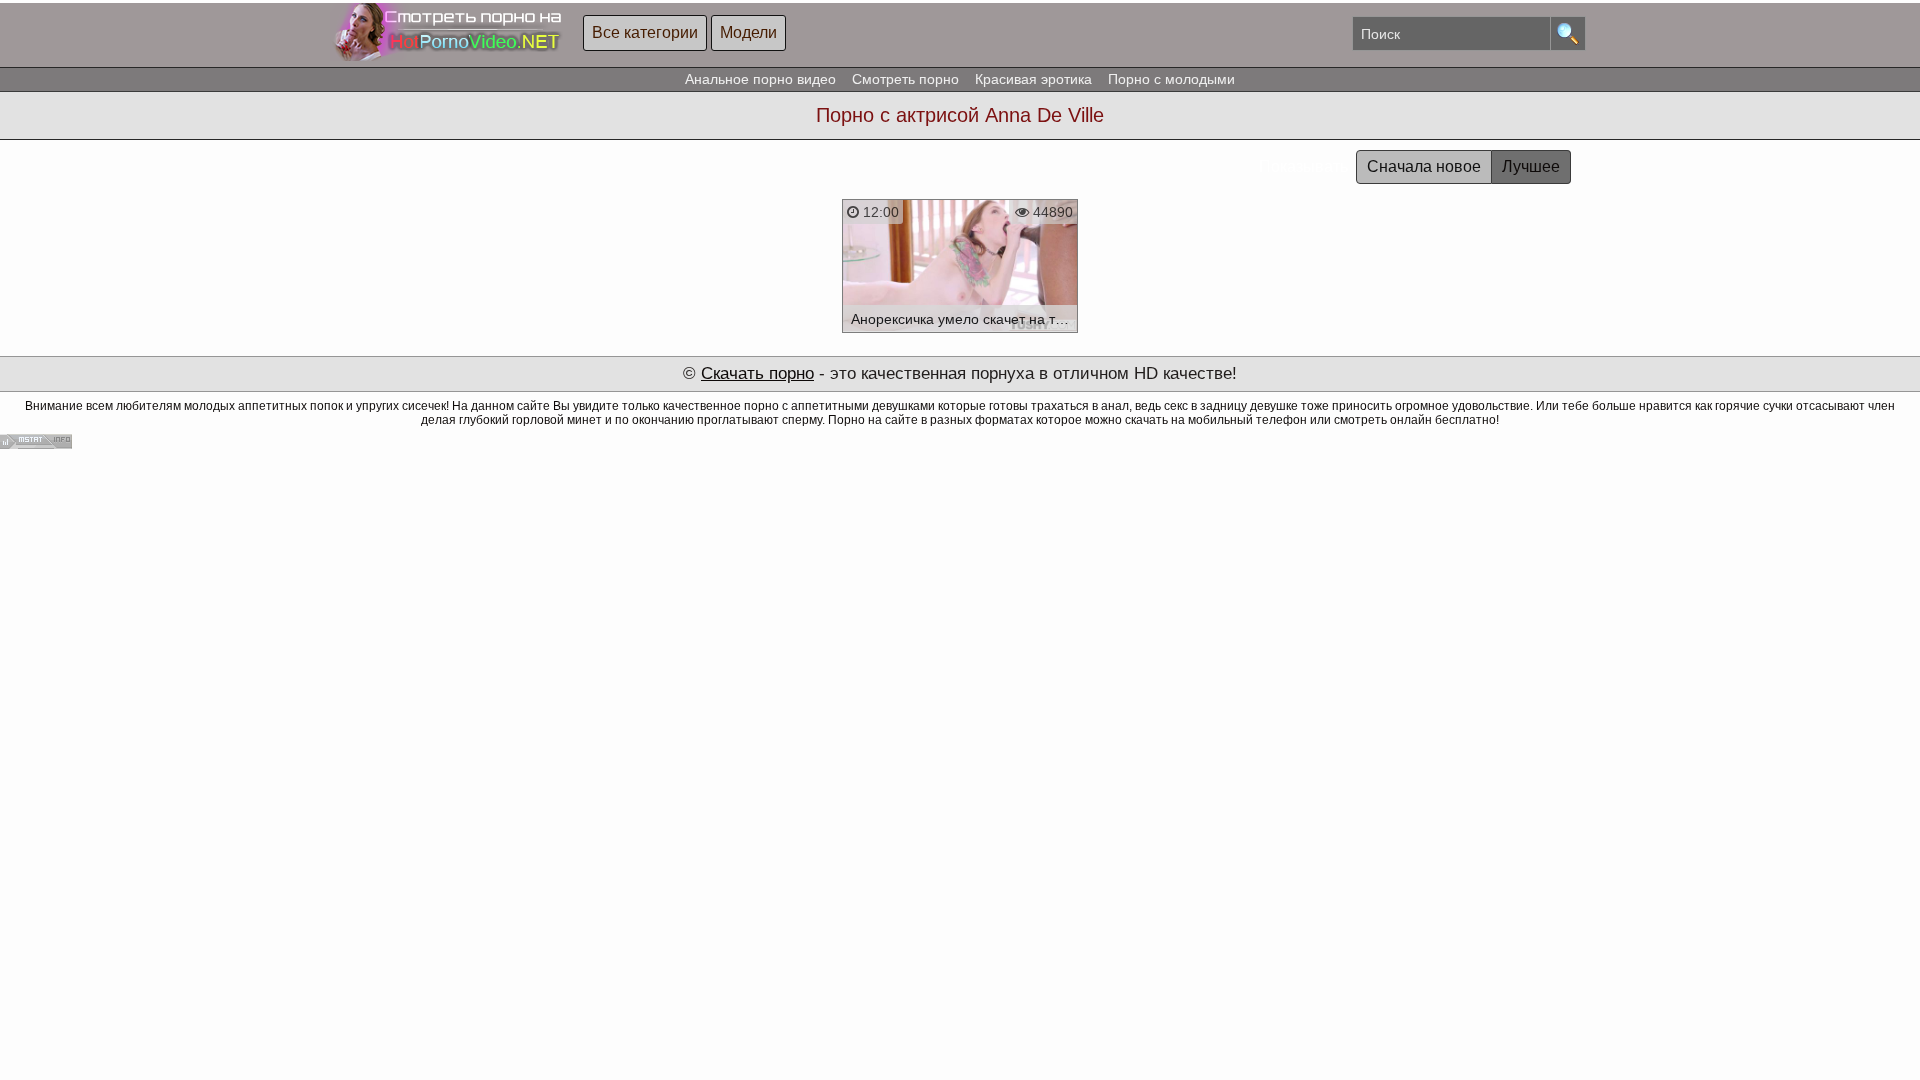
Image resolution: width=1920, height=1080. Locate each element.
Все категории (645, 32)
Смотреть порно (905, 79)
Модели (748, 32)
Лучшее (1531, 166)
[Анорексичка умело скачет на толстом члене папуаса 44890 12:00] (960, 336)
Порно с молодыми (1171, 79)
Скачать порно (757, 373)
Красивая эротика (1033, 79)
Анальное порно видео (760, 79)
